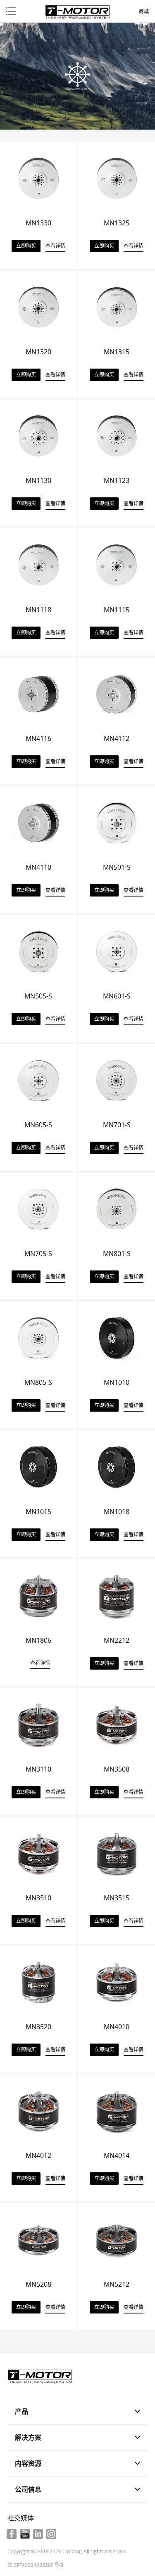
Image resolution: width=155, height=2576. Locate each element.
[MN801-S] (116, 1208)
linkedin (38, 2534)
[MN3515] (116, 1852)
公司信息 (28, 2489)
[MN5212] (116, 2239)
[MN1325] (116, 177)
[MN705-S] (38, 1208)
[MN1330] (38, 177)
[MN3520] (38, 1981)
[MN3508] (116, 1724)
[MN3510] (38, 1852)
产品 (21, 2411)
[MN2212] (116, 1595)
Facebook (12, 2534)
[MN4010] (116, 1981)
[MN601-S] (116, 951)
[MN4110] (38, 822)
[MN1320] (38, 306)
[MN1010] (116, 1337)
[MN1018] (116, 1466)
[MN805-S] (38, 1337)
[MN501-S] (116, 822)
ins (51, 2534)
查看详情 (55, 246)
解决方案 (28, 2437)
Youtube (25, 2534)
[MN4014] (116, 2110)
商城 (144, 12)
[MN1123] (116, 435)
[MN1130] (38, 435)
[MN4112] (116, 693)
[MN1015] (38, 1466)
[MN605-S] (38, 1079)
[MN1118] (38, 564)
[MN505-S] (38, 951)
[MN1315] (116, 306)
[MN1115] (116, 564)
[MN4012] (38, 2110)
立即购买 (26, 246)
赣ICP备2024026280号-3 (35, 2565)
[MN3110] (38, 1724)
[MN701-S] (116, 1079)
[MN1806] (38, 1595)
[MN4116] (38, 693)
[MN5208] (38, 2239)
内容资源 (28, 2463)
